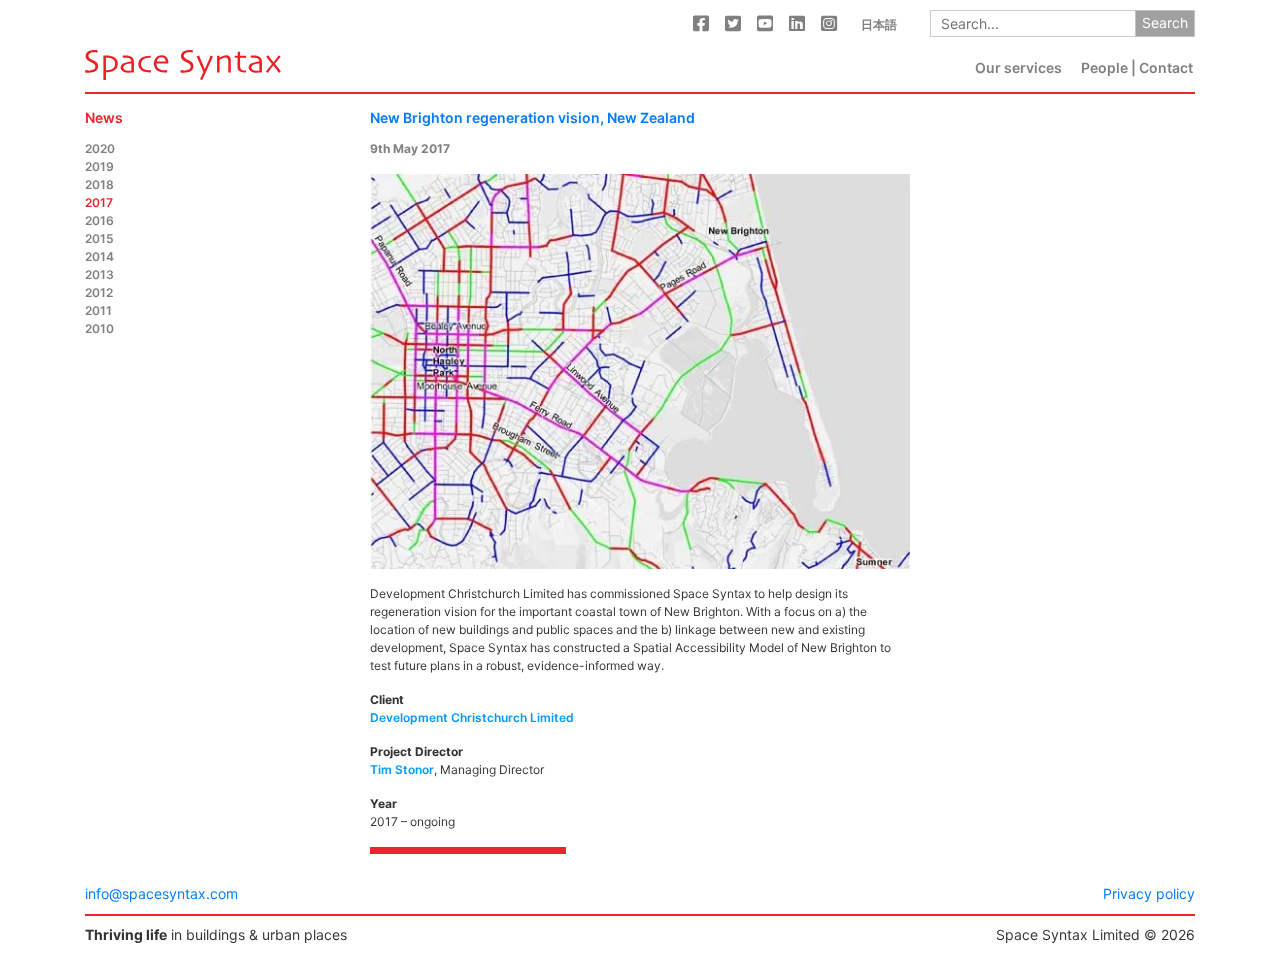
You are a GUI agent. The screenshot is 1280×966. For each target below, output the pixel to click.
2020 (100, 148)
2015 (99, 238)
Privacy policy (1149, 893)
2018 (99, 184)
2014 (99, 256)
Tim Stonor (402, 769)
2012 (99, 292)
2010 (99, 328)
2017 (99, 202)
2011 (98, 310)
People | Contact (1137, 67)
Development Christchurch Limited (472, 717)
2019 (99, 166)
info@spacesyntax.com (161, 893)
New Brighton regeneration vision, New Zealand (532, 117)
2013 (99, 274)
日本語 (879, 24)
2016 (99, 220)
